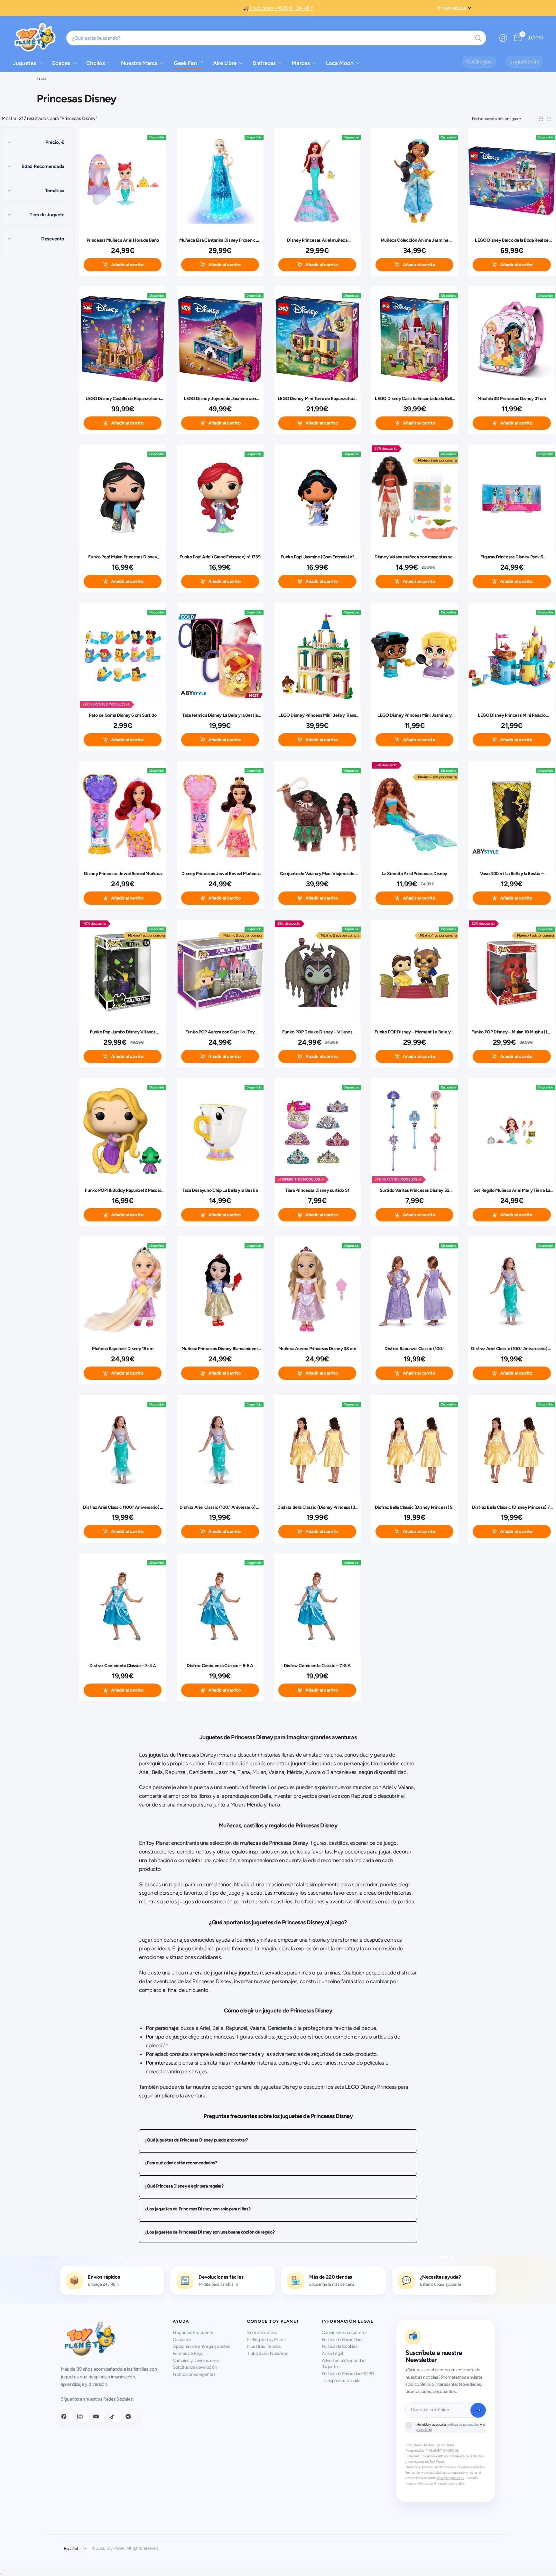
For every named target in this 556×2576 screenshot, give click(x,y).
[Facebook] (67, 2416)
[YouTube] (99, 2416)
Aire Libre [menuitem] (225, 63)
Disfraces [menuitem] (264, 63)
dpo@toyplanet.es (451, 2478)
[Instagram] (83, 2416)
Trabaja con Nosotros (268, 2353)
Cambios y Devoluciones (196, 2361)
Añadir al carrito (127, 265)
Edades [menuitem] (61, 63)
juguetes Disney (279, 2087)
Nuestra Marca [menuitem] (139, 63)
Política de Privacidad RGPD (348, 2374)
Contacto (182, 2340)
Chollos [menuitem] (96, 63)
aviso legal (424, 2430)
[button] (541, 119)
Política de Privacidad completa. (441, 2483)
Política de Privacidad (342, 2340)
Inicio (41, 79)
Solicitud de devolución (195, 2367)
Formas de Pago (188, 2353)
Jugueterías (524, 61)
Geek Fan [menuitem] (185, 63)
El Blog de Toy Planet (267, 2340)
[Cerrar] (2, 2572)
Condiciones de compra (345, 2333)
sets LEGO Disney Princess (366, 2087)
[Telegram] (132, 2416)
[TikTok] (116, 2416)
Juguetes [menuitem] (24, 63)
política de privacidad (463, 2425)
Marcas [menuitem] (301, 63)
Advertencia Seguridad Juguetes (344, 2364)
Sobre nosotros (262, 2333)
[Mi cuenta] (503, 38)
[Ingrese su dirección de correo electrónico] (478, 2410)
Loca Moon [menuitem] (340, 63)
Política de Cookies (340, 2346)
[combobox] (276, 38)
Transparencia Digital (342, 2380)
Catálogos (479, 61)
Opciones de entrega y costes (202, 2346)
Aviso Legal (332, 2353)
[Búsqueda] (478, 38)
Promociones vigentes (194, 2374)
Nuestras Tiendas (264, 2346)
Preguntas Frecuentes (194, 2333)
